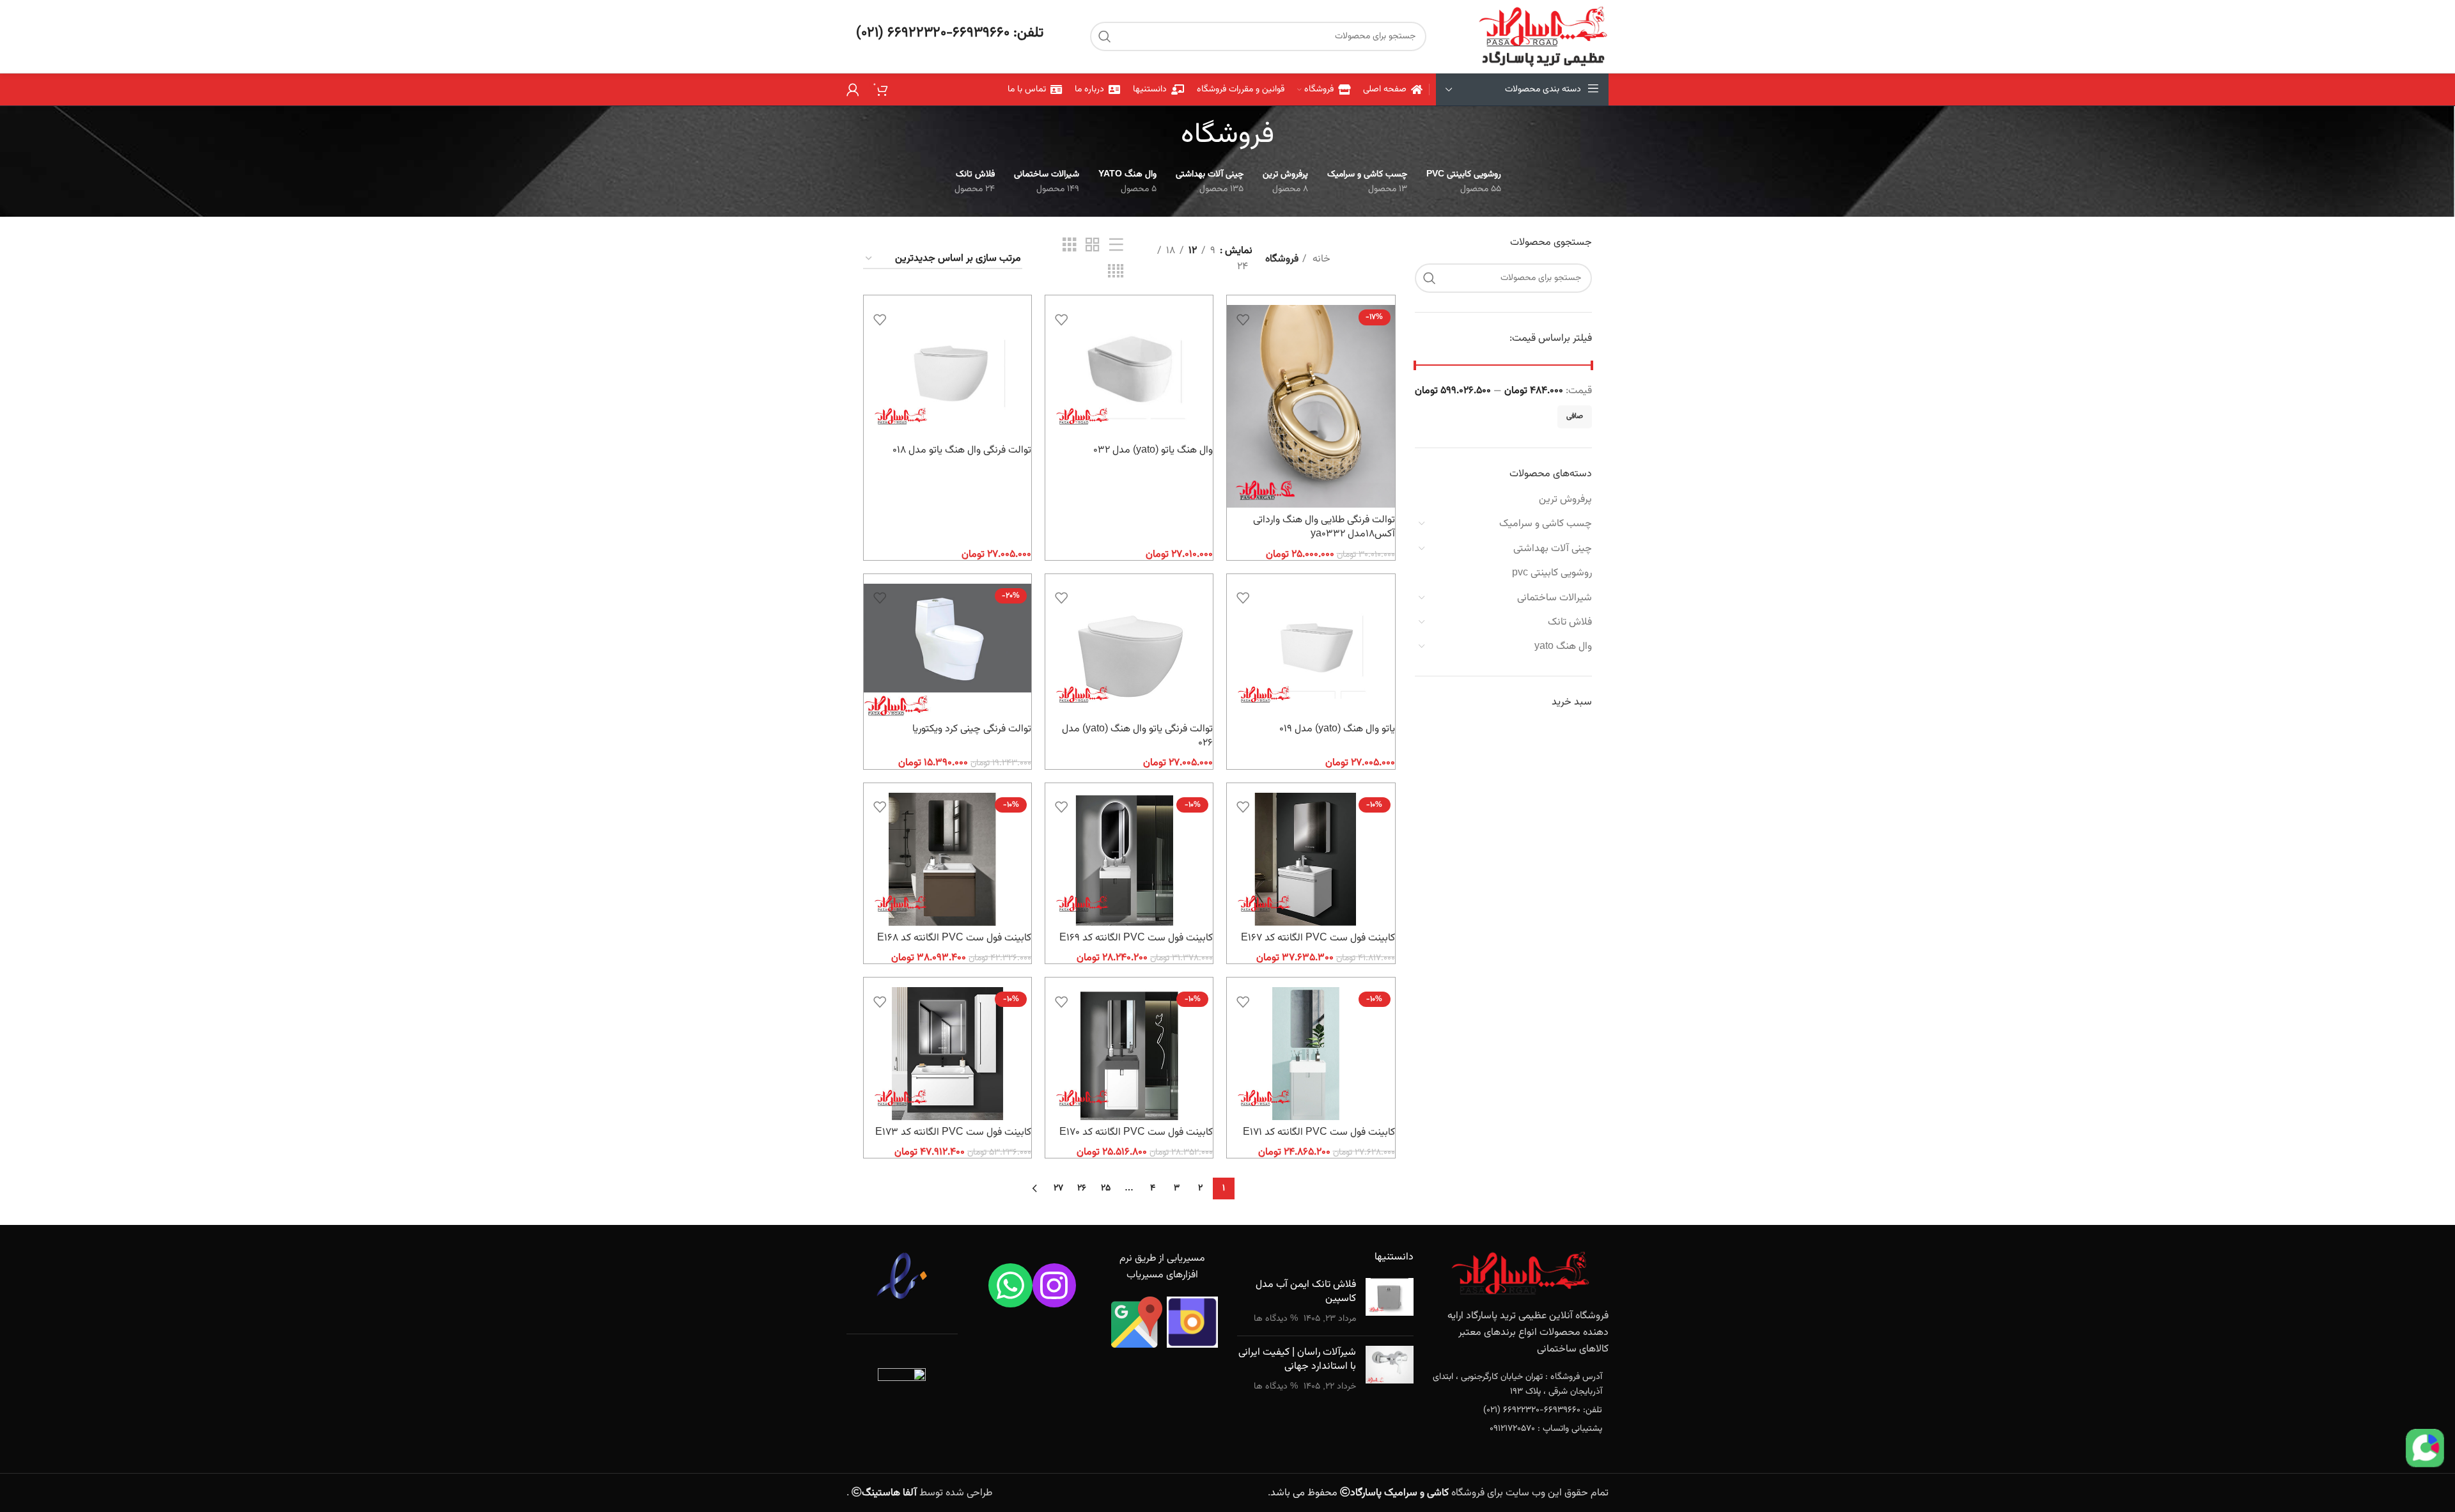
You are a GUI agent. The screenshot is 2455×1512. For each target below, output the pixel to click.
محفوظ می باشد (1360, 1493)
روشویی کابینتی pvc (1552, 573)
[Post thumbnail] (1390, 1302)
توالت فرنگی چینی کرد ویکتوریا (972, 729)
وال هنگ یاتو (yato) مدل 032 (1153, 450)
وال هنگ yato (1563, 647)
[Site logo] (1543, 37)
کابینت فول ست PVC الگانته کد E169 (1136, 938)
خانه (1320, 259)
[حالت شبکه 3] (1070, 246)
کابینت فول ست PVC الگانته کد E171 (1319, 1133)
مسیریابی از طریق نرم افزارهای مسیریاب (1162, 1267)
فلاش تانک (1570, 622)
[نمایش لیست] (1116, 246)
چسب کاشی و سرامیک (1546, 524)
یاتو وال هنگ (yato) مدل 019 (1337, 729)
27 (1058, 1189)
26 (1082, 1189)
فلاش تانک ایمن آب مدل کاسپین (1306, 1292)
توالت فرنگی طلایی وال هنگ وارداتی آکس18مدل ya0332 (1324, 527)
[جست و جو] (1105, 36)
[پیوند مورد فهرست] (1521, 1384)
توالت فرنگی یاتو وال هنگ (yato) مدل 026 (1137, 736)
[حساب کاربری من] (853, 90)
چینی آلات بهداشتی (1553, 549)
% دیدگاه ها (1276, 1319)
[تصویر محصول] (1311, 406)
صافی (1575, 416)
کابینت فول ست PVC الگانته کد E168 (954, 938)
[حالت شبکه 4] (1116, 272)
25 (1106, 1189)
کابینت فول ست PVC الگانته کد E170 (1136, 1133)
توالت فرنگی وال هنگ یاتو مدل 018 (962, 450)
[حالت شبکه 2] (1093, 246)
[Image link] (1520, 1274)
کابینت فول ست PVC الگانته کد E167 (1318, 938)
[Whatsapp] (1010, 1285)
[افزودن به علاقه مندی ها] (1243, 319)
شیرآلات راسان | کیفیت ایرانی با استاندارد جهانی (1297, 1360)
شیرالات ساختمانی (1555, 598)
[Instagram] (1055, 1285)
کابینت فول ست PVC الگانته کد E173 (953, 1133)
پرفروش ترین (1565, 500)
